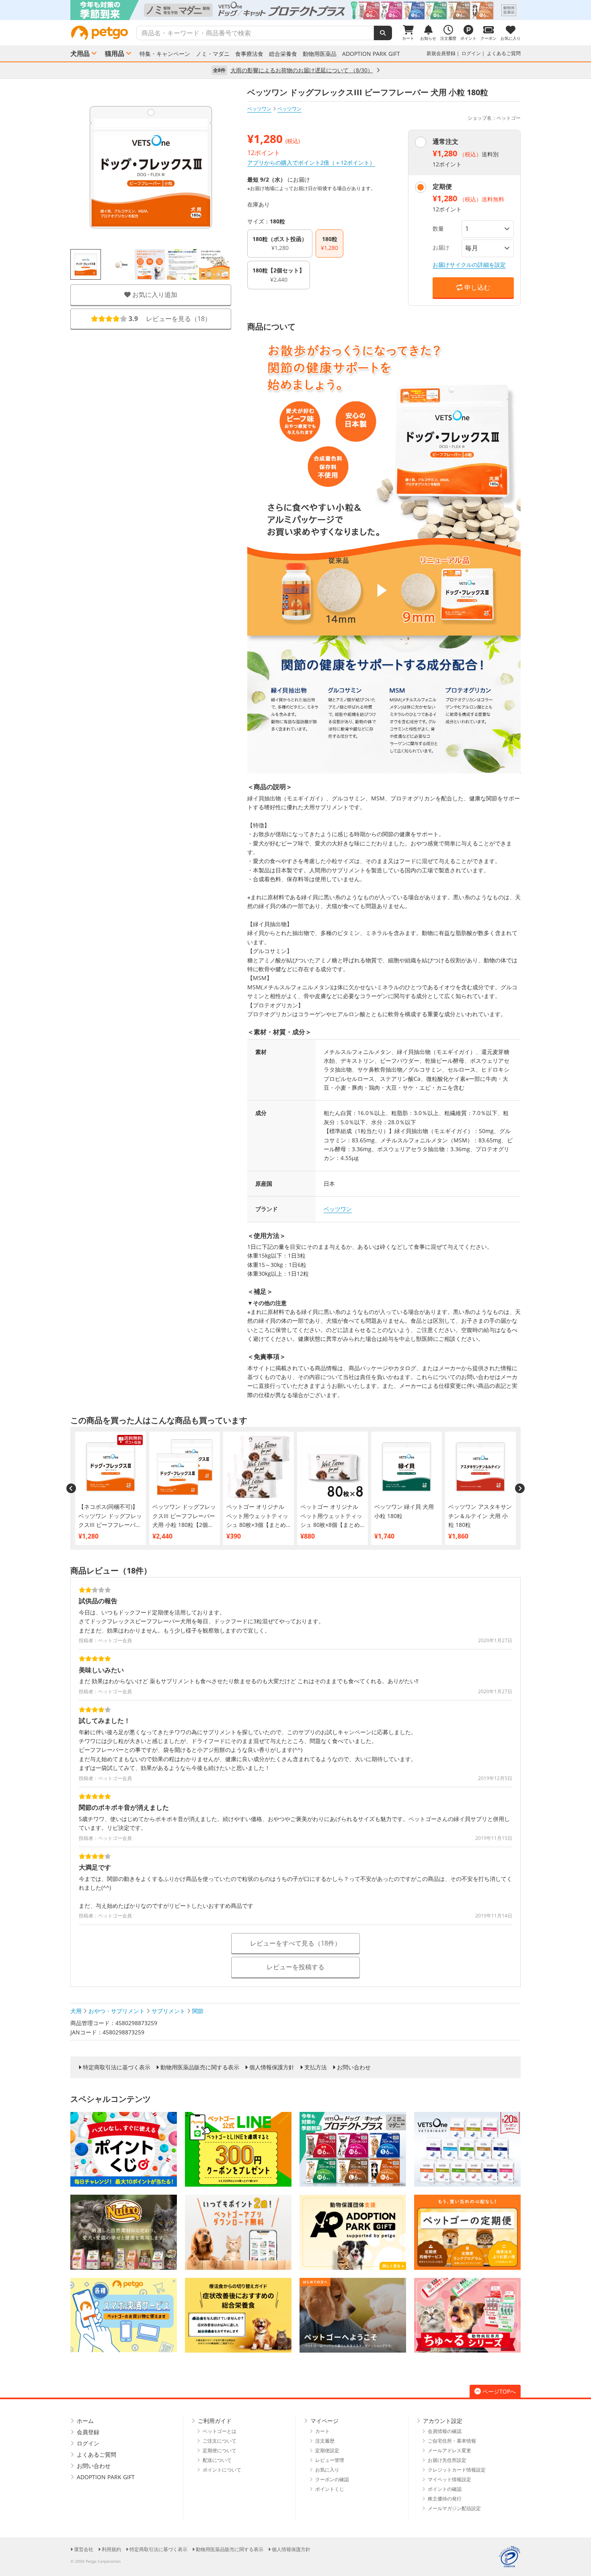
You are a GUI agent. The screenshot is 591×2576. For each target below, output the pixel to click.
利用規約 (111, 2549)
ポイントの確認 (445, 2489)
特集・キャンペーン (165, 54)
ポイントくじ (330, 2489)
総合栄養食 (283, 54)
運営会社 (84, 2549)
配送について (217, 2460)
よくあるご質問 (504, 53)
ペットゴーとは (220, 2431)
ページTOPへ (499, 2391)
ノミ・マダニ (213, 54)
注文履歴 (325, 2441)
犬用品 (80, 53)
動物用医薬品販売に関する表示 (200, 2067)
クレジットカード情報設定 (457, 2470)
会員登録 (88, 2432)
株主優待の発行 (445, 2499)
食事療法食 (249, 54)
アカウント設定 (443, 2421)
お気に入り (327, 2470)
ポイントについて (222, 2470)
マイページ (324, 2421)
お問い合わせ (354, 2067)
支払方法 (316, 2067)
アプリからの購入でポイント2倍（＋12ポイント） (311, 163)
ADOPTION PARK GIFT (371, 54)
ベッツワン (259, 109)
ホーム (85, 2421)
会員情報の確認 (445, 2431)
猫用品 (115, 53)
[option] (295, 10)
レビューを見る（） (170, 319)
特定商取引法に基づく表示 (117, 2067)
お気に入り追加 (154, 295)
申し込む (476, 287)
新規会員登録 (441, 53)
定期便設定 (327, 2450)
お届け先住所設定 (447, 2460)
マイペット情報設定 (449, 2479)
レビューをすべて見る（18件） (295, 1943)
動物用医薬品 (320, 54)
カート (322, 2431)
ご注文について (220, 2441)
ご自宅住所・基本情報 (452, 2441)
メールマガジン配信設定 (454, 2508)
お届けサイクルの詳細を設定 (469, 265)
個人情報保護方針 (272, 2067)
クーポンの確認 (332, 2479)
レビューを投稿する (295, 1967)
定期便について (220, 2450)
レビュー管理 (330, 2460)
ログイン (471, 53)
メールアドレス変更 (449, 2450)
